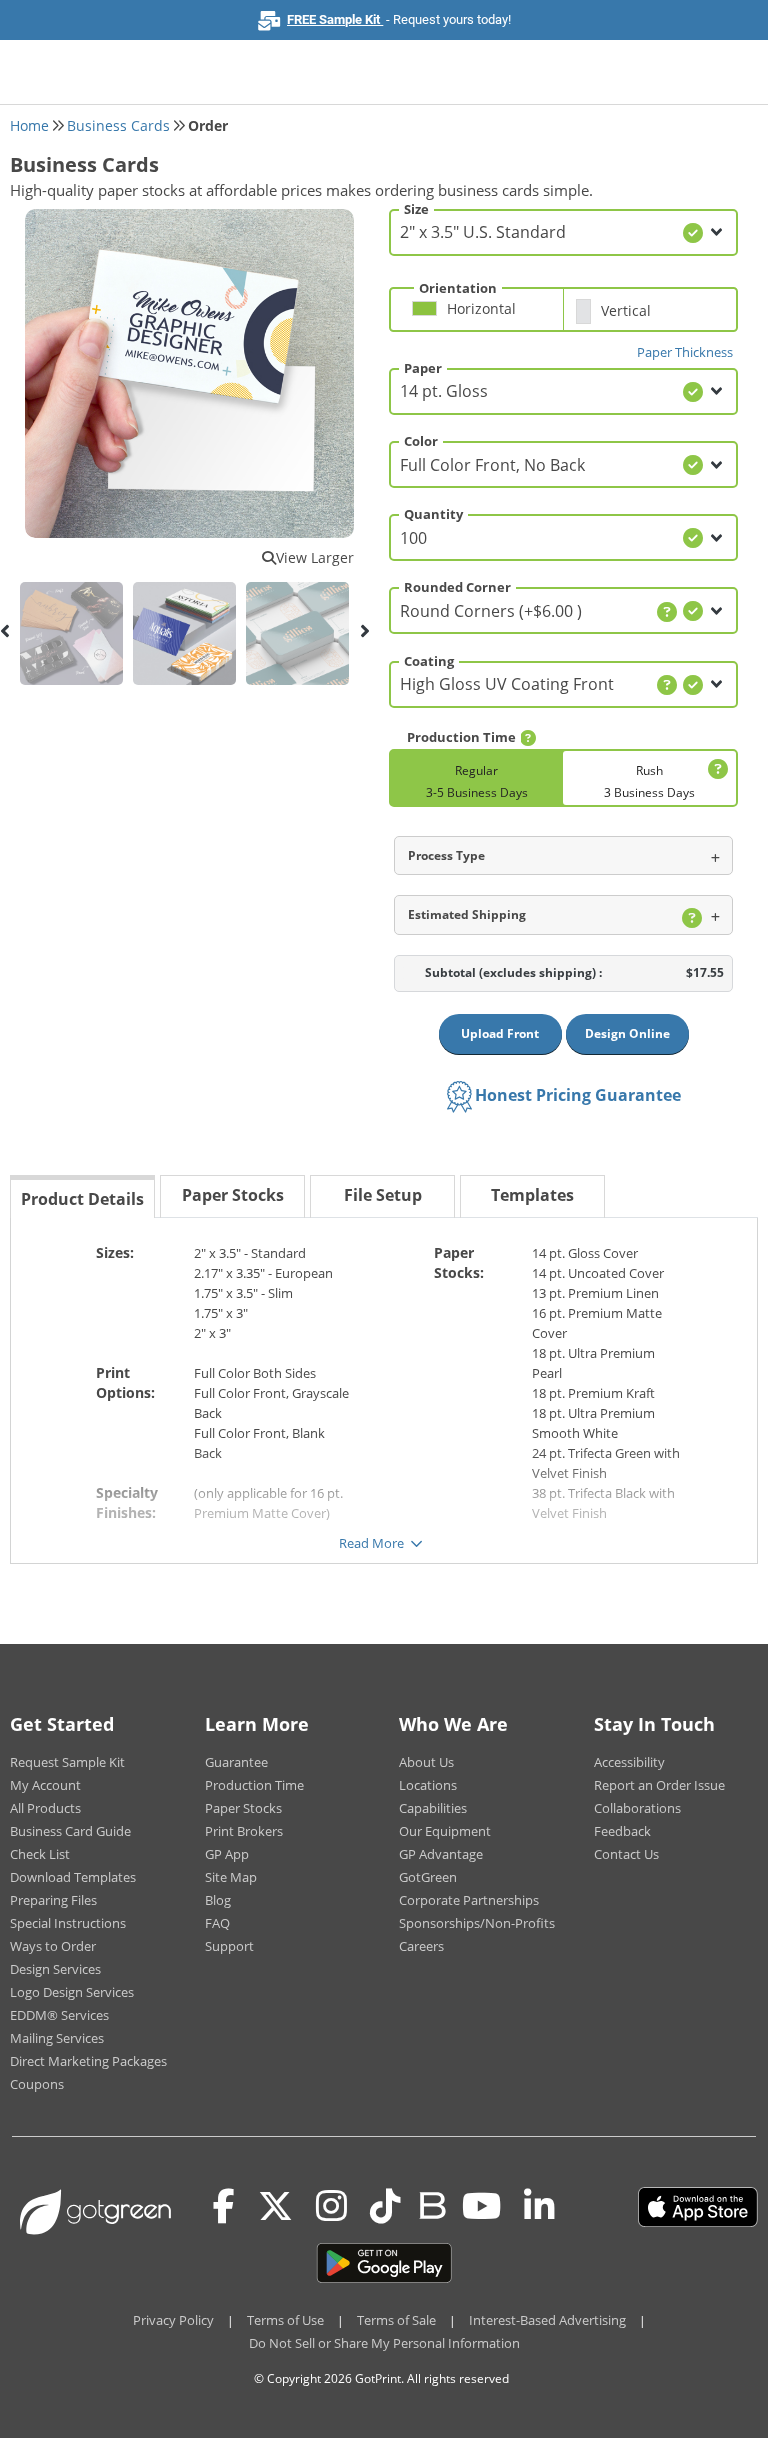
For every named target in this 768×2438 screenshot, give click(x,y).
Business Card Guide (70, 1831)
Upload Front (500, 1033)
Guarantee (236, 1762)
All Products (45, 1808)
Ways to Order (53, 1946)
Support (229, 1946)
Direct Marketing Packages (88, 2061)
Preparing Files (53, 1900)
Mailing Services (57, 2038)
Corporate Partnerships (469, 1900)
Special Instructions (68, 1923)
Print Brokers (244, 1831)
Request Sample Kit (67, 1762)
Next (364, 631)
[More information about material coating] (667, 685)
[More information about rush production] (715, 769)
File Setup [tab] (383, 1195)
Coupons (37, 2084)
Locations (428, 1785)
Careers (421, 1946)
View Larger (315, 557)
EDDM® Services (59, 2015)
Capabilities (433, 1808)
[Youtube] (481, 2207)
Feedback (622, 1831)
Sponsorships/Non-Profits (477, 1923)
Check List (40, 1854)
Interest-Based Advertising (547, 2320)
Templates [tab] (532, 1195)
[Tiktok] (385, 2207)
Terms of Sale (396, 2320)
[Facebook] (224, 2207)
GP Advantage (441, 1854)
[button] (482, 317)
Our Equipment (445, 1831)
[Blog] (431, 2204)
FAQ (217, 1923)
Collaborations (637, 1808)
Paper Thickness (685, 352)
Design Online (627, 1033)
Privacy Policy (173, 2320)
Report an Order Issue (659, 1785)
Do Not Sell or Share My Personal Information (384, 2343)
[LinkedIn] (539, 2207)
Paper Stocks (243, 1808)
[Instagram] (331, 2207)
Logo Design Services (72, 1992)
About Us (426, 1762)
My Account (45, 1785)
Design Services (55, 1969)
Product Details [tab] (82, 1199)
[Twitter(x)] (275, 2207)
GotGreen (428, 1877)
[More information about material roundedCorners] (667, 612)
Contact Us (626, 1854)
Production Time (254, 1785)
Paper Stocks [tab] (233, 1195)
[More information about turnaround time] (528, 738)
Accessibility (629, 1762)
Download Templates (73, 1877)
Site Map (231, 1877)
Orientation (458, 288)
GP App (227, 1854)
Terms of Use (285, 2320)
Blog (218, 1900)
